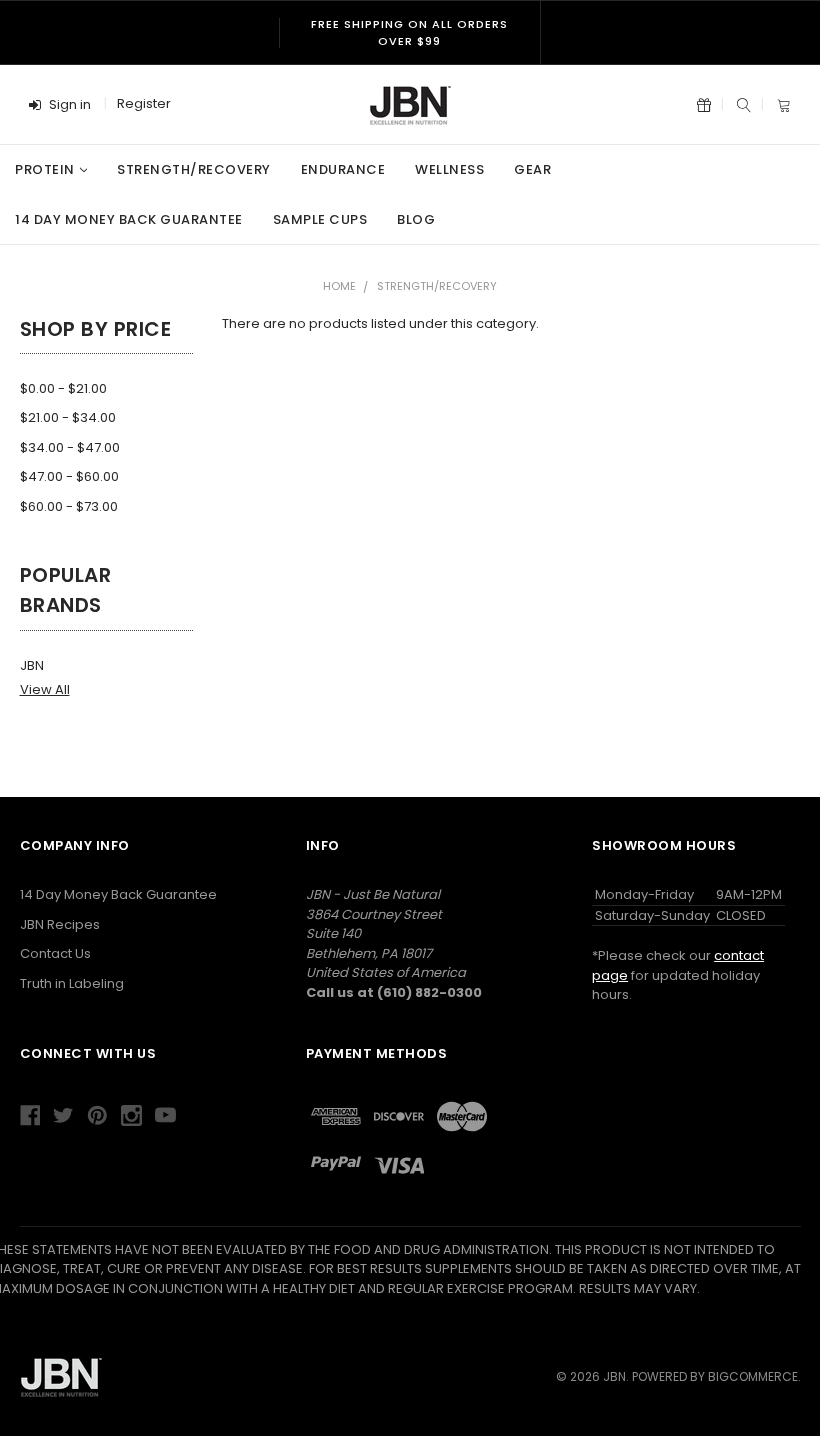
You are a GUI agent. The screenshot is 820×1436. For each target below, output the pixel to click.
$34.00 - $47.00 (70, 447)
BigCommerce (753, 1376)
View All (45, 689)
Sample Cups (320, 219)
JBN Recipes (60, 924)
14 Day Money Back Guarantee (129, 219)
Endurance (343, 169)
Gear (532, 169)
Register (144, 103)
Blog (416, 219)
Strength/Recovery (194, 169)
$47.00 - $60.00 (69, 476)
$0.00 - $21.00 (63, 388)
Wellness (449, 169)
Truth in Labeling (72, 983)
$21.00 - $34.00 (68, 417)
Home (339, 286)
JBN (32, 665)
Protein (45, 169)
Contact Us (55, 953)
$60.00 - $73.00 (69, 506)
